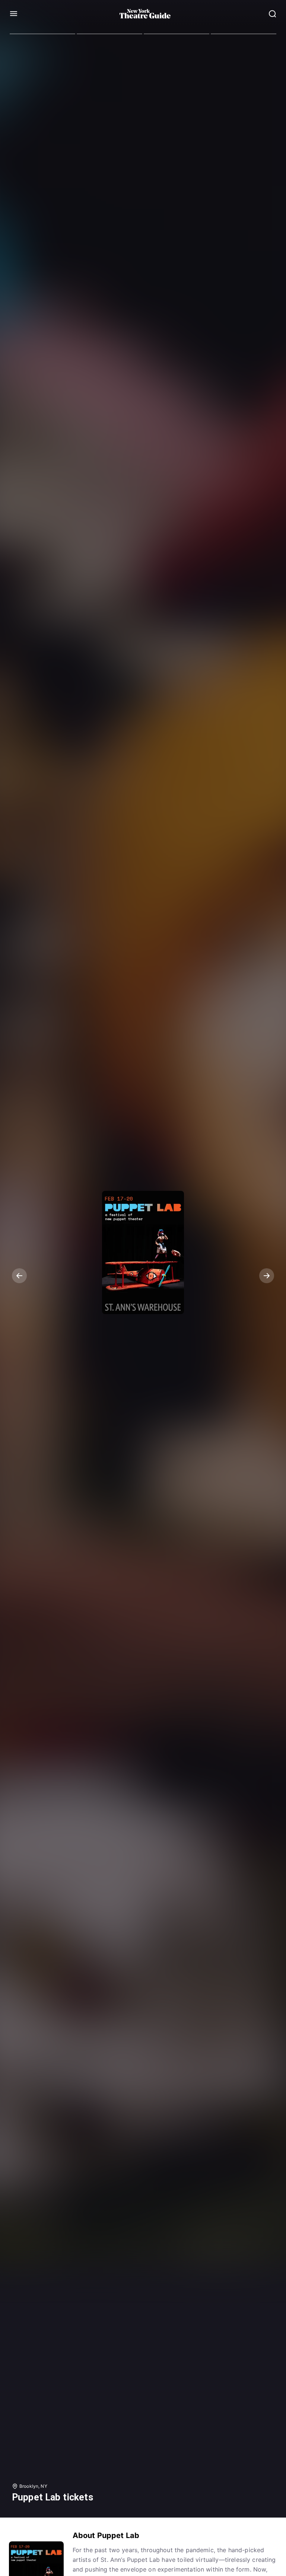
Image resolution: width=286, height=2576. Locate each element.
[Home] (145, 14)
